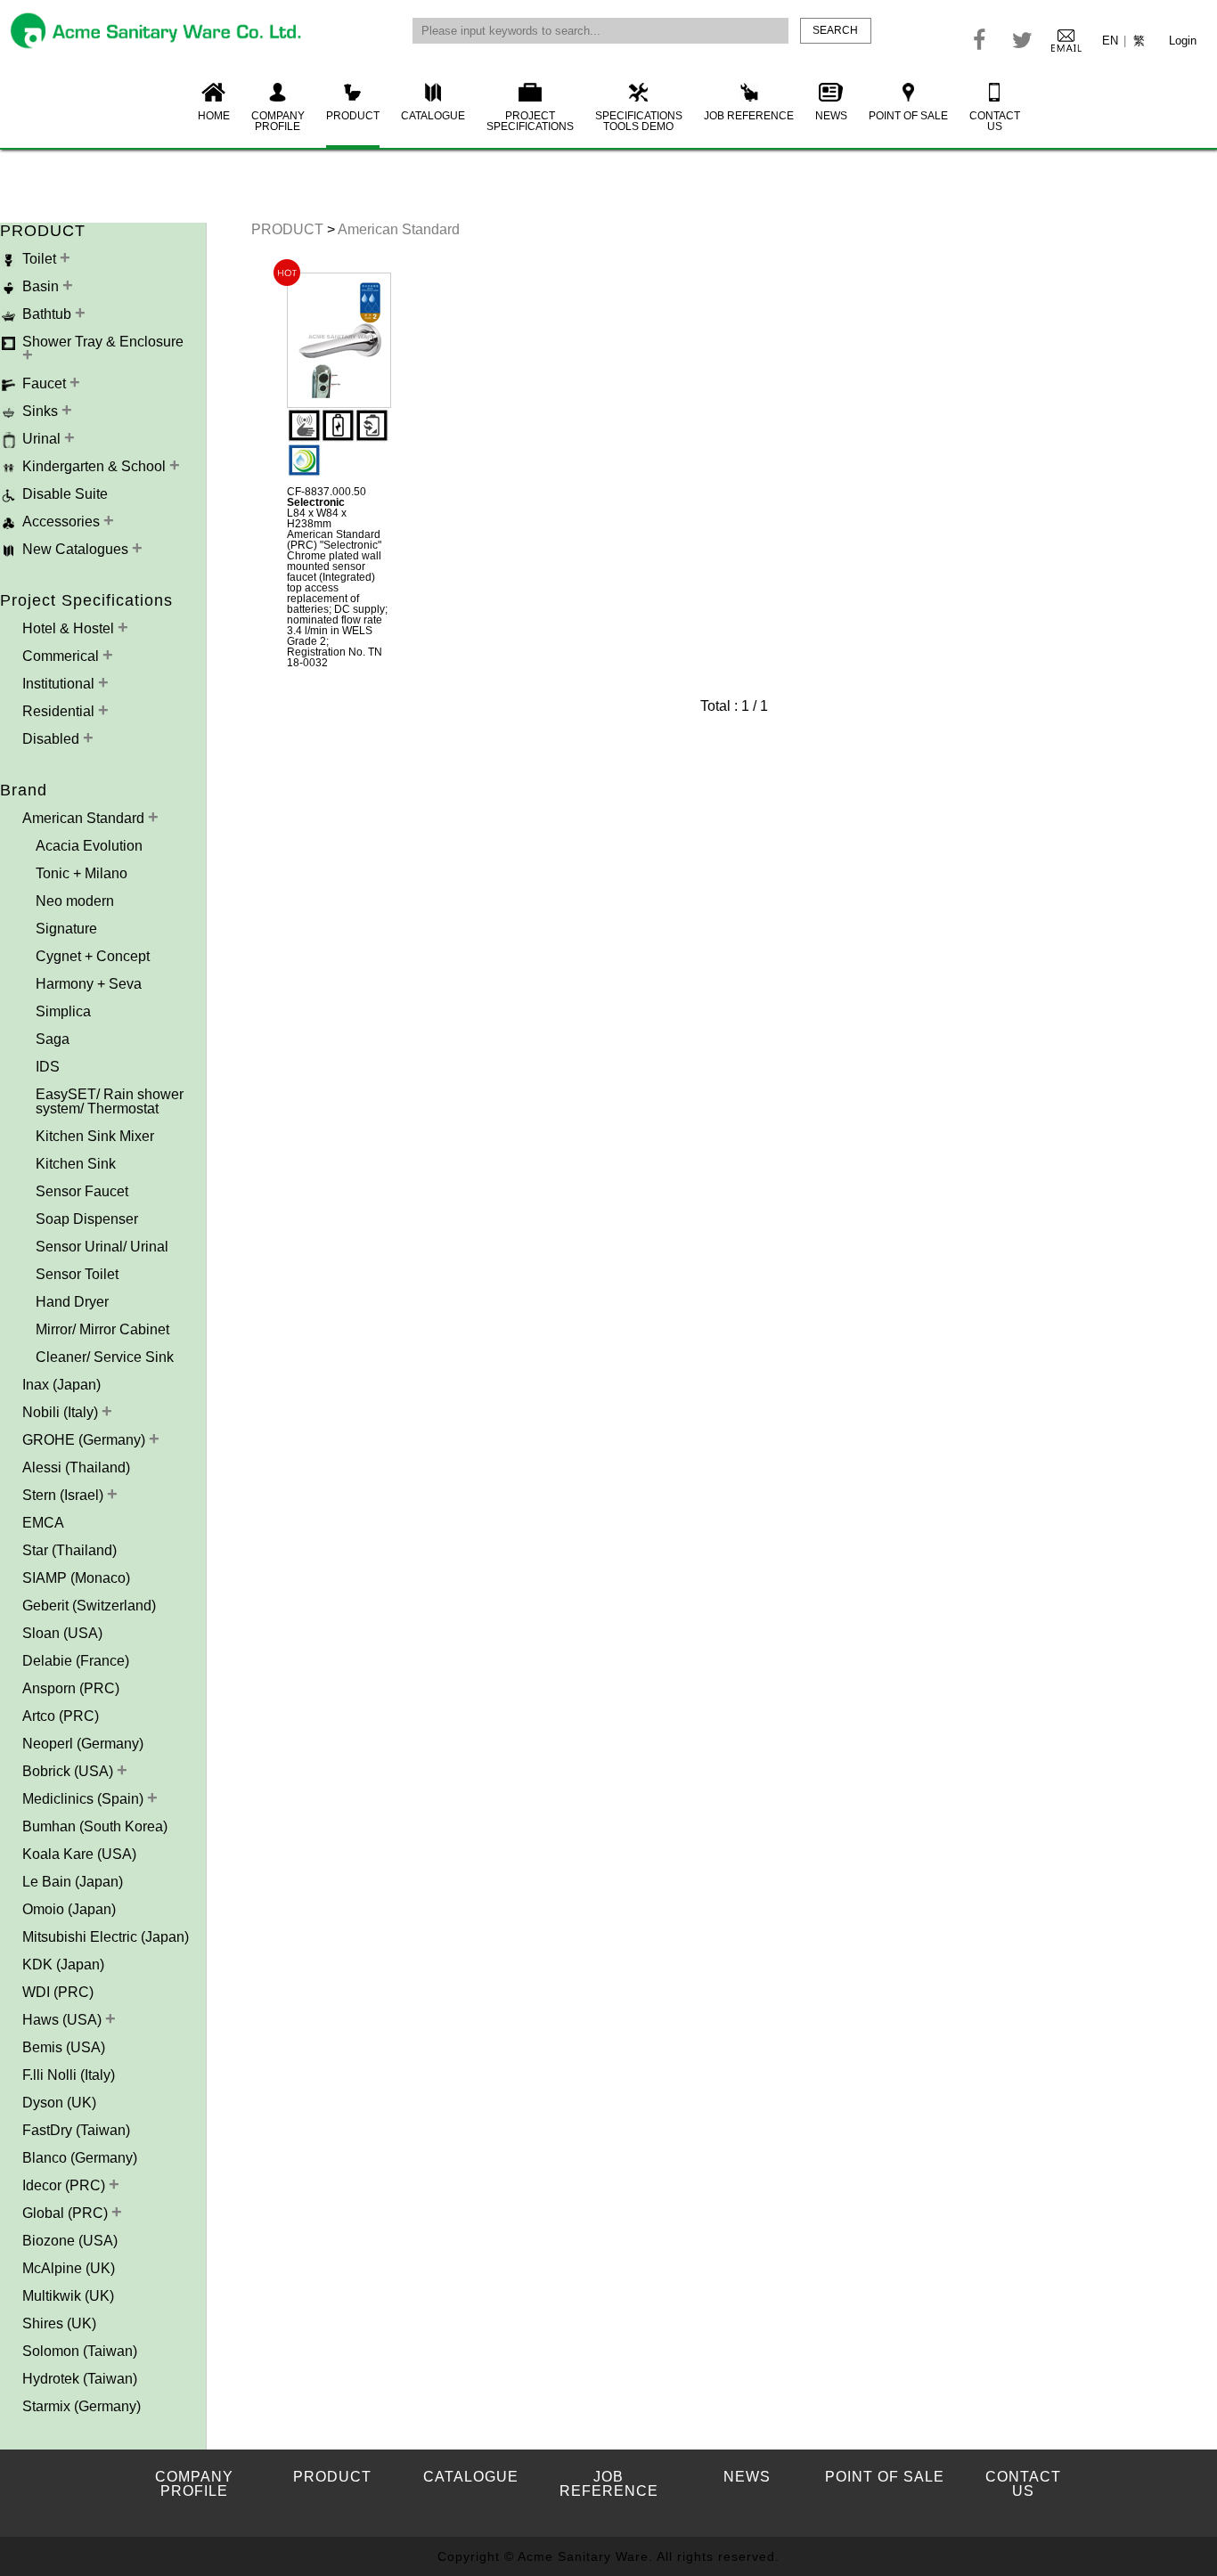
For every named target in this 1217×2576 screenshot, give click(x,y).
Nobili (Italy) (62, 1412)
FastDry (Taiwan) (76, 2130)
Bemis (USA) (64, 2047)
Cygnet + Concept (93, 956)
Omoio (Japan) (69, 1909)
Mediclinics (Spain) (85, 1799)
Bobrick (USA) (69, 1771)
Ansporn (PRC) (71, 1688)
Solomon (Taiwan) (80, 2351)
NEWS (831, 116)
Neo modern (75, 901)
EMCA (43, 1523)
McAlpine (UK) (69, 2268)
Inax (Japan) (61, 1385)
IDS (48, 1067)
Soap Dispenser (87, 1219)
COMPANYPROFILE (278, 121)
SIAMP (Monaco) (76, 1578)
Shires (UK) (59, 2323)
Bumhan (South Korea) (95, 1826)
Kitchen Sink (76, 1164)
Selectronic (316, 502)
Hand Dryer (72, 1302)
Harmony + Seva (89, 984)
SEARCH (835, 30)
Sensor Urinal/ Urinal (102, 1247)
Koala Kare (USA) (79, 1854)
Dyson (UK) (59, 2103)
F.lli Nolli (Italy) (69, 2075)
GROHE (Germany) (86, 1440)
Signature (66, 929)
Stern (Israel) (65, 1495)
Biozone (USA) (70, 2241)
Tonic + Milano (82, 873)
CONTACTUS (995, 121)
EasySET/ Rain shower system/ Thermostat (110, 1101)
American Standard (85, 818)
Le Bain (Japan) (73, 1882)
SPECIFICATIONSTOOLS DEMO (639, 121)
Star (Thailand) (69, 1550)
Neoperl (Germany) (83, 1744)
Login (1183, 41)
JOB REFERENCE (749, 116)
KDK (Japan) (63, 1965)
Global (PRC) (67, 2213)
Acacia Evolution (89, 846)
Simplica (63, 1011)
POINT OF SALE (908, 116)
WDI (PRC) (58, 1992)
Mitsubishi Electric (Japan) (106, 1937)
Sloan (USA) (62, 1633)
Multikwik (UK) (68, 2296)
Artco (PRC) (61, 1716)
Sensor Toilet (77, 1274)
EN (1110, 41)
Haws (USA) (64, 2020)
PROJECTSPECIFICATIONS (530, 121)
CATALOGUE (433, 116)
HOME (214, 116)
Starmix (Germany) (82, 2406)
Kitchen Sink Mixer (95, 1136)
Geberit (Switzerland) (89, 1606)
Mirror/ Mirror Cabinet (102, 1329)
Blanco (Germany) (80, 2158)
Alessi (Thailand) (76, 1467)
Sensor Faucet (82, 1191)
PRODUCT (353, 116)
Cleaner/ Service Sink (105, 1357)
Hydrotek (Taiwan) (80, 2379)
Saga (53, 1039)
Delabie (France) (76, 1661)
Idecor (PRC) (65, 2185)
